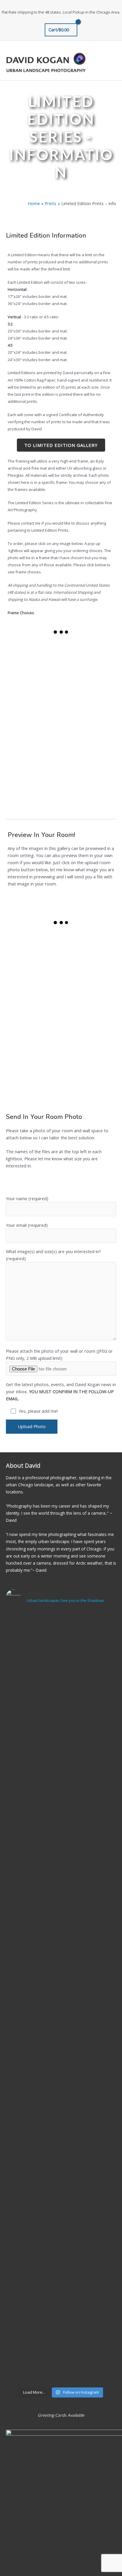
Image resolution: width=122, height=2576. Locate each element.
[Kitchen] (34, 992)
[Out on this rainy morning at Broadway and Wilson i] (61, 1965)
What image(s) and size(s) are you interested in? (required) (53, 1255)
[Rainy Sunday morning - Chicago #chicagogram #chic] (61, 2287)
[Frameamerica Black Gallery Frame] (34, 659)
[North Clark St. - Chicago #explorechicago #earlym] (61, 2352)
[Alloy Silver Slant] (34, 783)
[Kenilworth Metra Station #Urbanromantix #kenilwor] (61, 2223)
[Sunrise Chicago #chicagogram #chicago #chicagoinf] (61, 2158)
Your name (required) (27, 1198)
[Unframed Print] (88, 783)
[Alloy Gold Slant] (34, 700)
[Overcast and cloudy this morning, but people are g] (61, 1836)
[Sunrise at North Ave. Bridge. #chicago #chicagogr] (61, 2029)
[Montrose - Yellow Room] (88, 951)
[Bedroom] (34, 1032)
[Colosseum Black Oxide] (88, 742)
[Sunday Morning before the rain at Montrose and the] (61, 2094)
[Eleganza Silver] (88, 659)
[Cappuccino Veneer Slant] (34, 742)
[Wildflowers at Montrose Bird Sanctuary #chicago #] (61, 1771)
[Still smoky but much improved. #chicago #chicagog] (61, 1900)
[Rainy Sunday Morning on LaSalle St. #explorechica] (61, 1706)
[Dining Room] (34, 1073)
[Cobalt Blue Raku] (88, 700)
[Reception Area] (88, 992)
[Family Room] (34, 951)
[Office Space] (88, 1032)
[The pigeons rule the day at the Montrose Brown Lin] (61, 1642)
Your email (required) (27, 1225)
